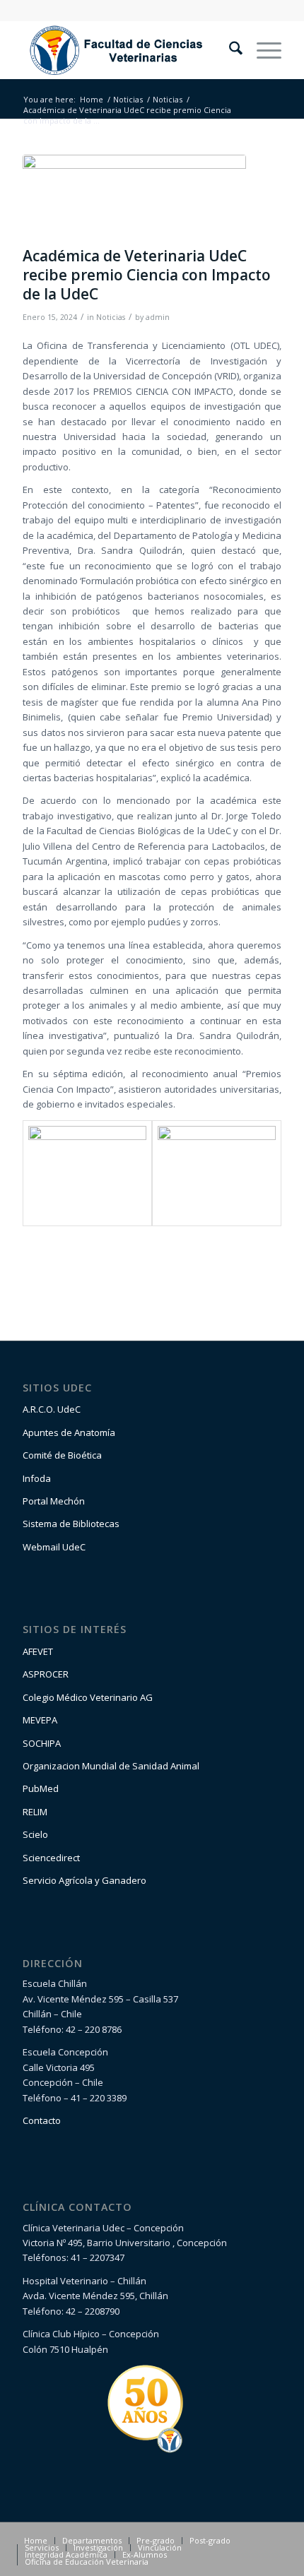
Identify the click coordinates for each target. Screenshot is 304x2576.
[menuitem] (229, 50)
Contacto (42, 2120)
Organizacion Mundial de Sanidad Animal (111, 1766)
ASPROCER (46, 1674)
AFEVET (38, 1651)
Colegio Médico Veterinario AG (88, 1697)
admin (158, 317)
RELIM (35, 1812)
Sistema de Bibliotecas (71, 1524)
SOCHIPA (42, 1743)
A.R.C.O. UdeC (52, 1409)
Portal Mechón (54, 1501)
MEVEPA (40, 1720)
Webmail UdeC (54, 1547)
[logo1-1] (126, 50)
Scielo (35, 1834)
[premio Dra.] (217, 1174)
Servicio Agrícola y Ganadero (84, 1880)
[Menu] (262, 50)
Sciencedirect (51, 1858)
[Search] (229, 50)
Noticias (111, 317)
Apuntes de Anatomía (69, 1432)
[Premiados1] (134, 197)
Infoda (37, 1478)
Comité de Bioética (62, 1455)
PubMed (41, 1788)
